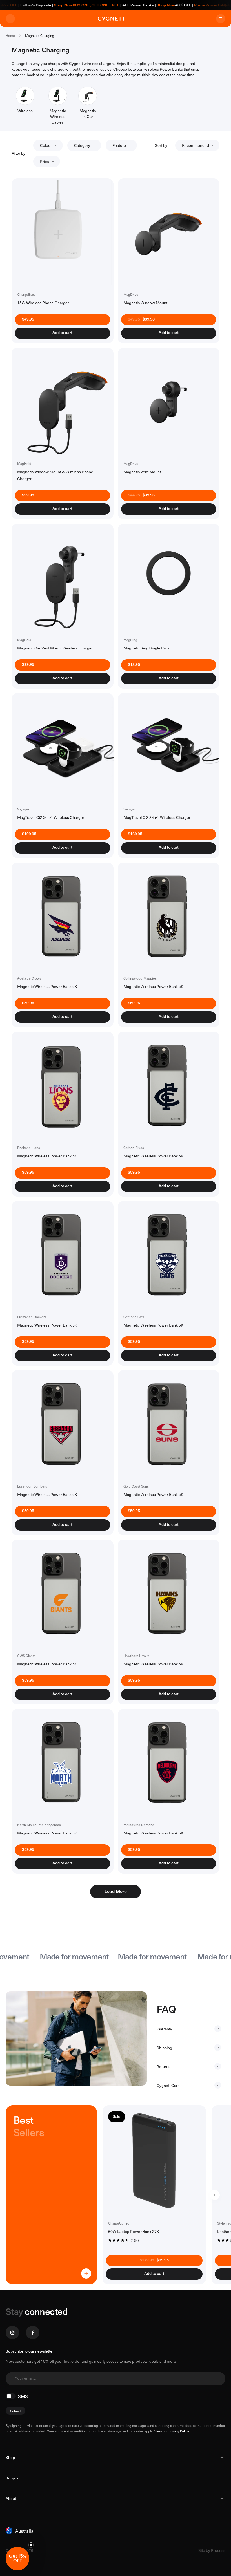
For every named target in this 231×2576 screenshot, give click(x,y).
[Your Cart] (221, 19)
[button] (17, 2559)
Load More (116, 1891)
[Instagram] (12, 2333)
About (11, 2498)
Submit (15, 2411)
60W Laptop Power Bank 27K (134, 2231)
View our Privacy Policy (172, 2431)
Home (10, 35)
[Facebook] (33, 2333)
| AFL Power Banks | (105, 5)
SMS (23, 2396)
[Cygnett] (112, 19)
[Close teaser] (31, 2545)
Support (13, 2478)
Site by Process (212, 2550)
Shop (10, 2457)
